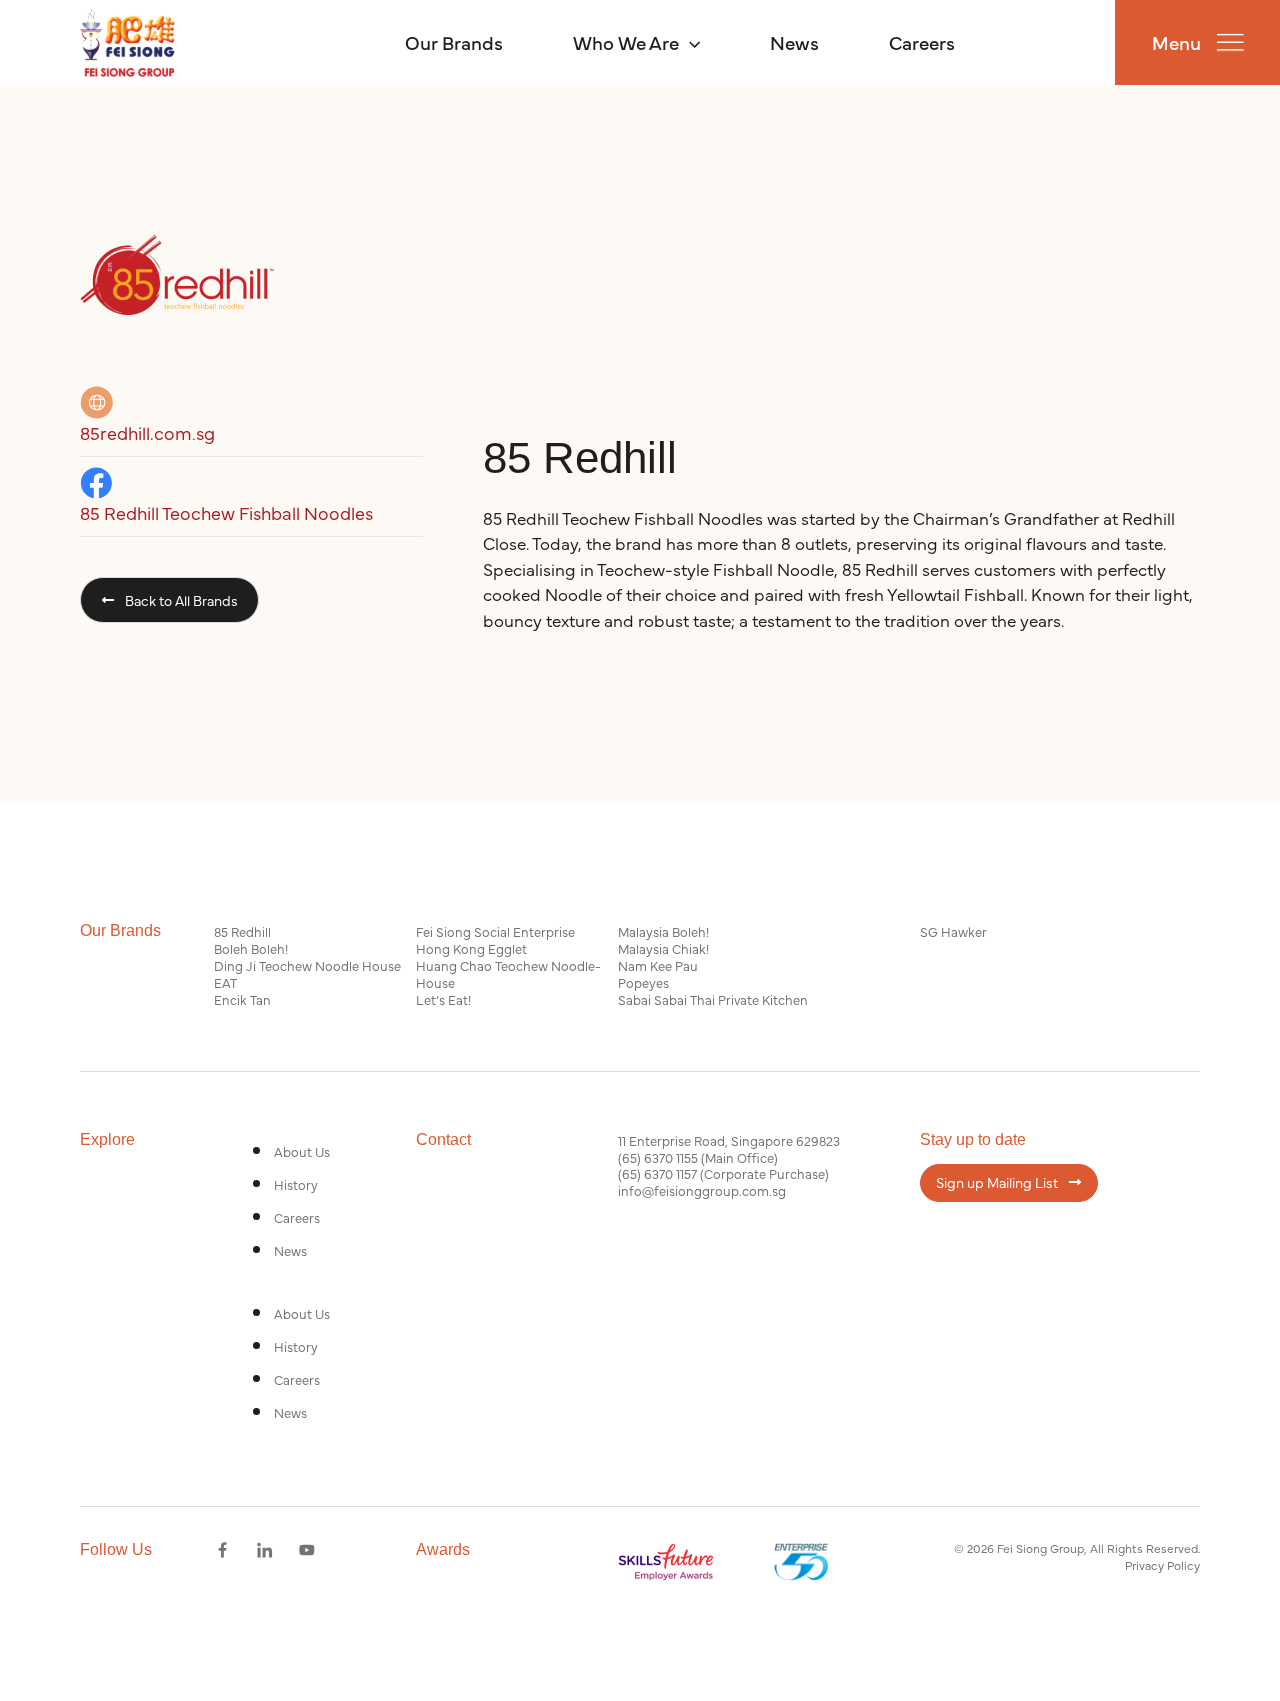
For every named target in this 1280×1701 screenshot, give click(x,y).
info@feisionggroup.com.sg (702, 1190)
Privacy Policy (1162, 1565)
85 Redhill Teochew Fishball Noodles (226, 512)
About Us (302, 1151)
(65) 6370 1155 (658, 1157)
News (794, 42)
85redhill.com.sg (147, 432)
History (296, 1184)
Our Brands (454, 42)
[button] (689, 42)
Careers (922, 42)
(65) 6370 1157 (657, 1173)
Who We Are (626, 42)
